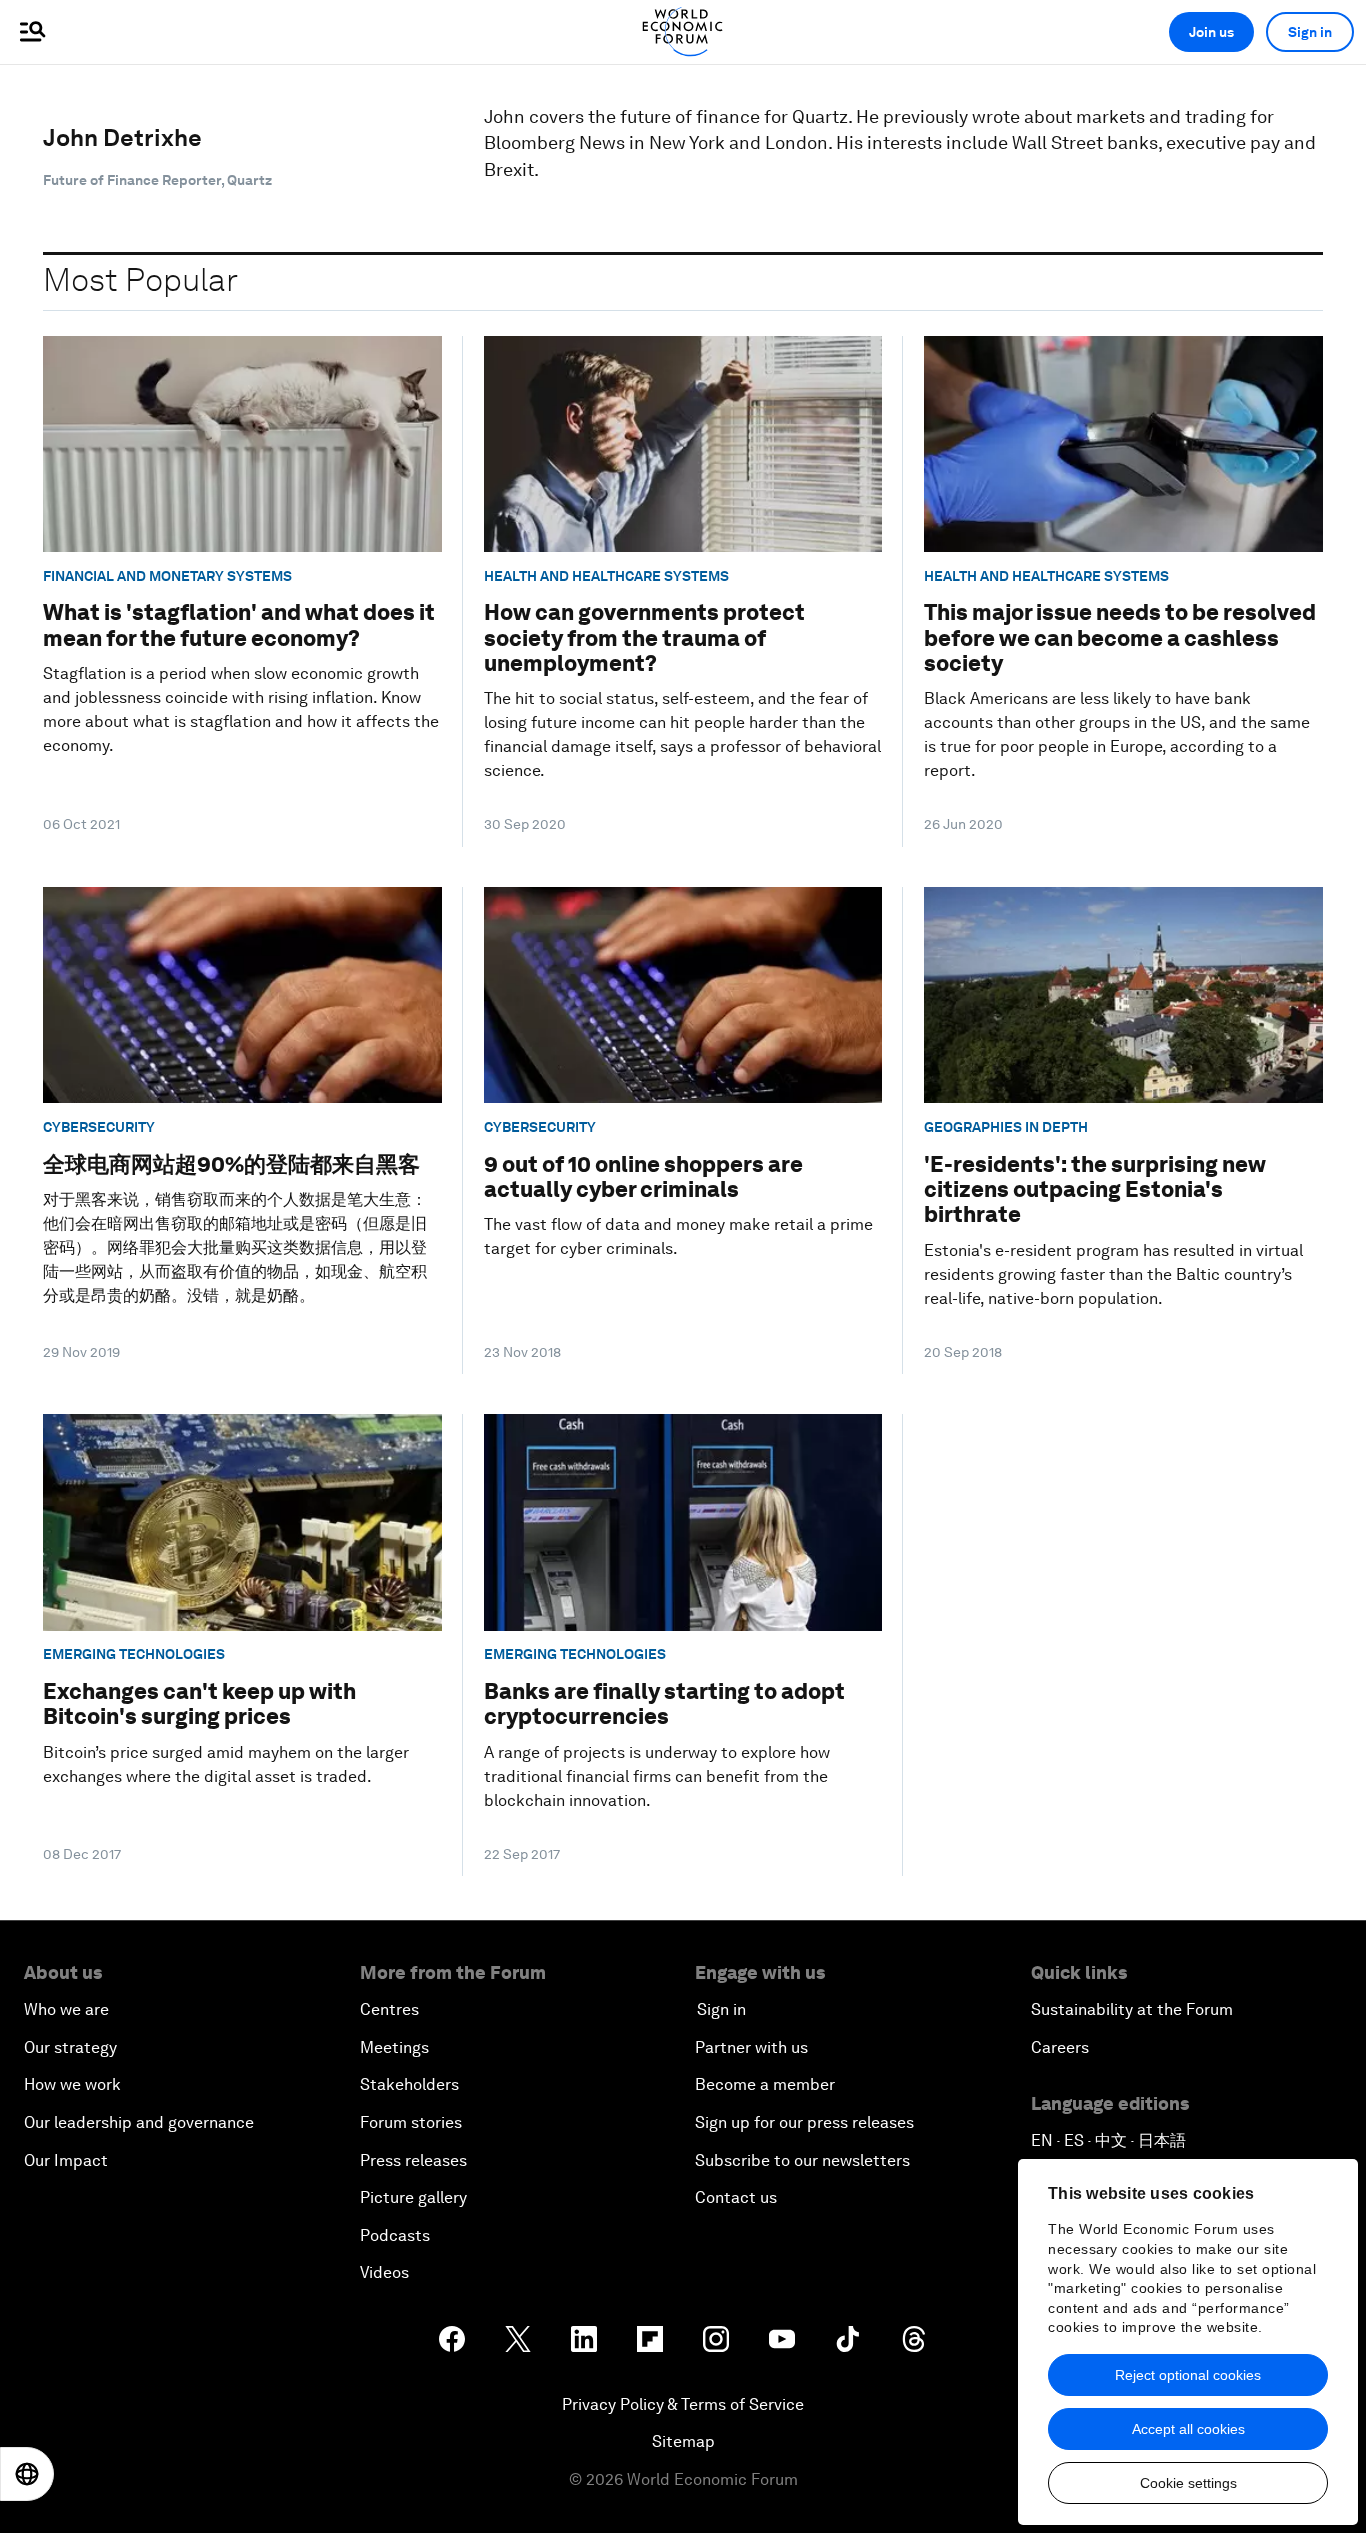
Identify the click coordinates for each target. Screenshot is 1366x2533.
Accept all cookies (1188, 2429)
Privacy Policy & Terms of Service (683, 2404)
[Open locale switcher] (27, 2474)
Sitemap (683, 2441)
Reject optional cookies (1188, 2375)
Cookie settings (1188, 2483)
